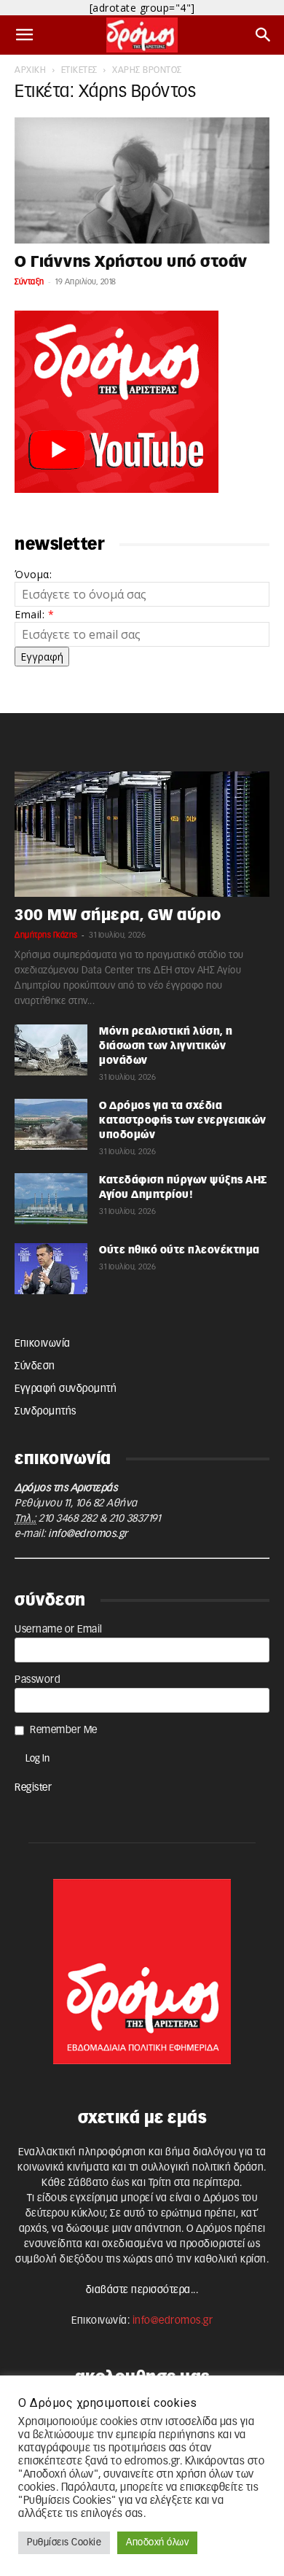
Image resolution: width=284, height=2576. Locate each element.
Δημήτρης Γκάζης (46, 935)
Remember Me (64, 1730)
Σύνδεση (35, 1366)
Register (33, 1788)
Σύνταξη (29, 282)
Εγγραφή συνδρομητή (66, 1389)
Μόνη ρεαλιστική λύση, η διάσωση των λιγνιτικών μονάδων (166, 1046)
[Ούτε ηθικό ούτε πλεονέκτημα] (51, 1269)
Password (38, 1680)
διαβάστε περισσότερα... (142, 2290)
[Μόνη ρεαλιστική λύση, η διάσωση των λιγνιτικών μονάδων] (51, 1050)
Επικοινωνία (43, 1344)
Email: (34, 614)
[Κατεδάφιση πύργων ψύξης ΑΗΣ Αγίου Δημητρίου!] (51, 1199)
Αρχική (30, 70)
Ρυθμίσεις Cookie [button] (64, 2543)
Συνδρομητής (46, 1412)
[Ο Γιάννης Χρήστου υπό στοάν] (142, 180)
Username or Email (59, 1630)
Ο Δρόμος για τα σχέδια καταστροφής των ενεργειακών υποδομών (183, 1121)
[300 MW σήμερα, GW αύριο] (142, 834)
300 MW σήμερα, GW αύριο (118, 915)
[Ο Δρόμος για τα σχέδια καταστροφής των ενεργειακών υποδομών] (51, 1124)
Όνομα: (33, 574)
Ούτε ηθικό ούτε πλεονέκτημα (180, 1250)
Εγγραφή (42, 657)
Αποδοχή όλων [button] (157, 2543)
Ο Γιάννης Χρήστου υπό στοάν (131, 262)
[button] (25, 35)
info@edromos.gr (88, 1534)
